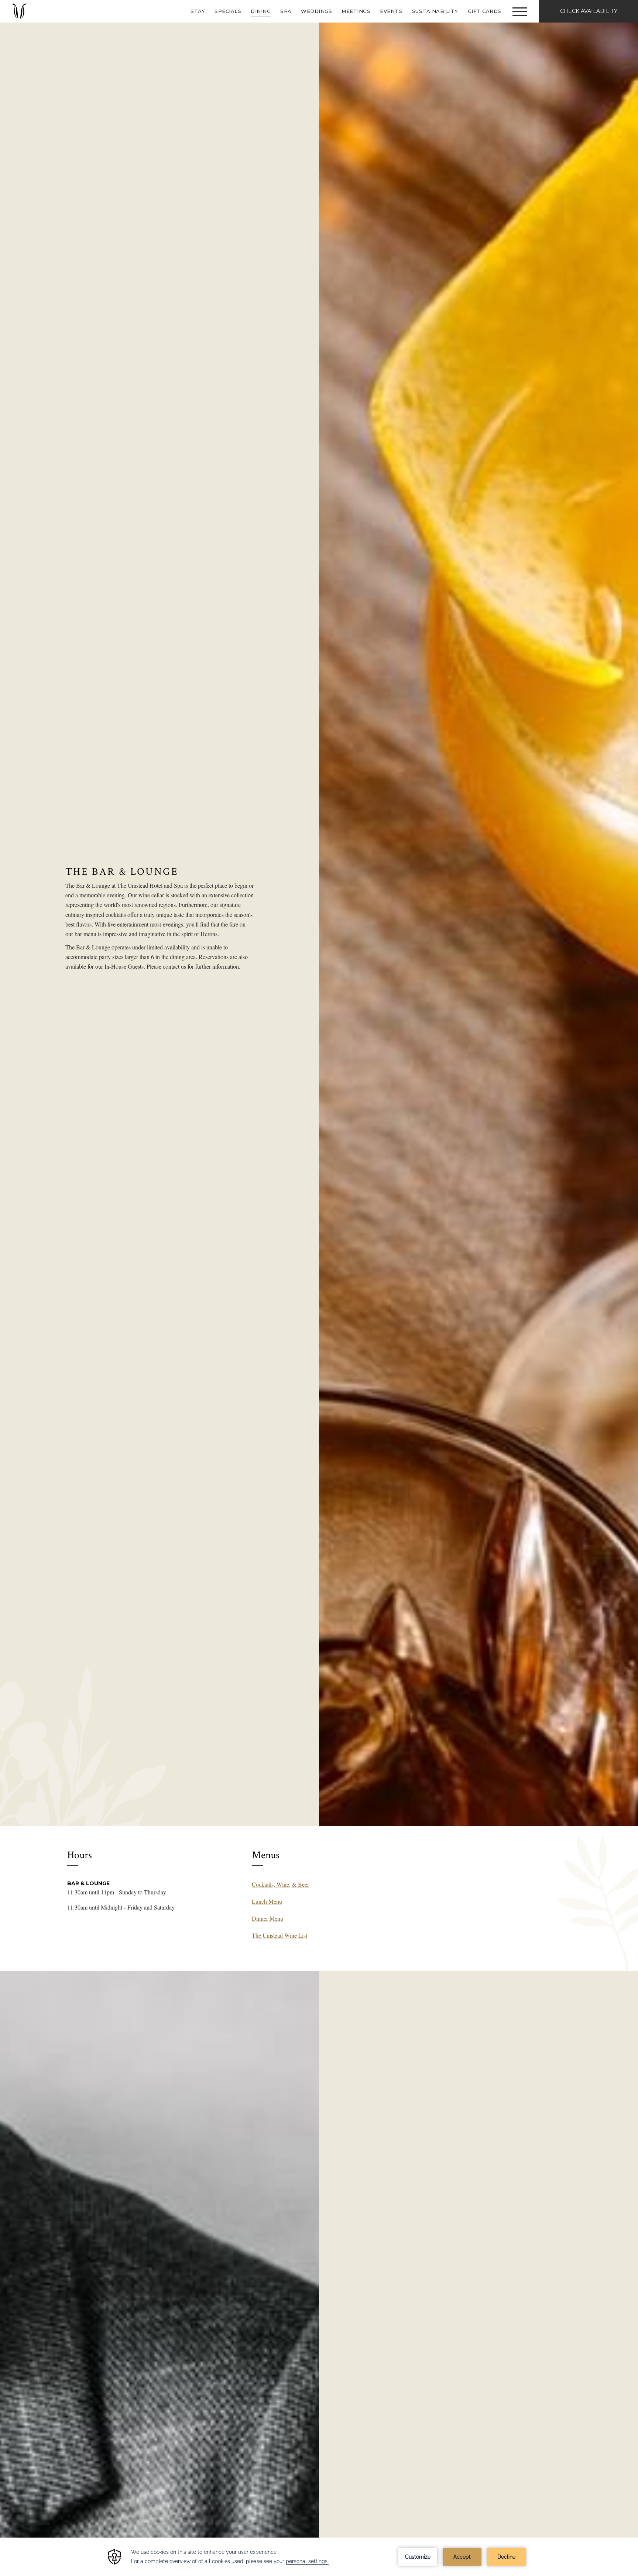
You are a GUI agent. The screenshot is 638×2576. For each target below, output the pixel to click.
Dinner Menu (267, 1918)
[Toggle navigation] (520, 11)
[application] (319, 2557)
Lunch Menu (267, 1901)
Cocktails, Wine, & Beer (280, 1884)
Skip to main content (24, 5)
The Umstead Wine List (279, 1935)
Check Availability (589, 11)
